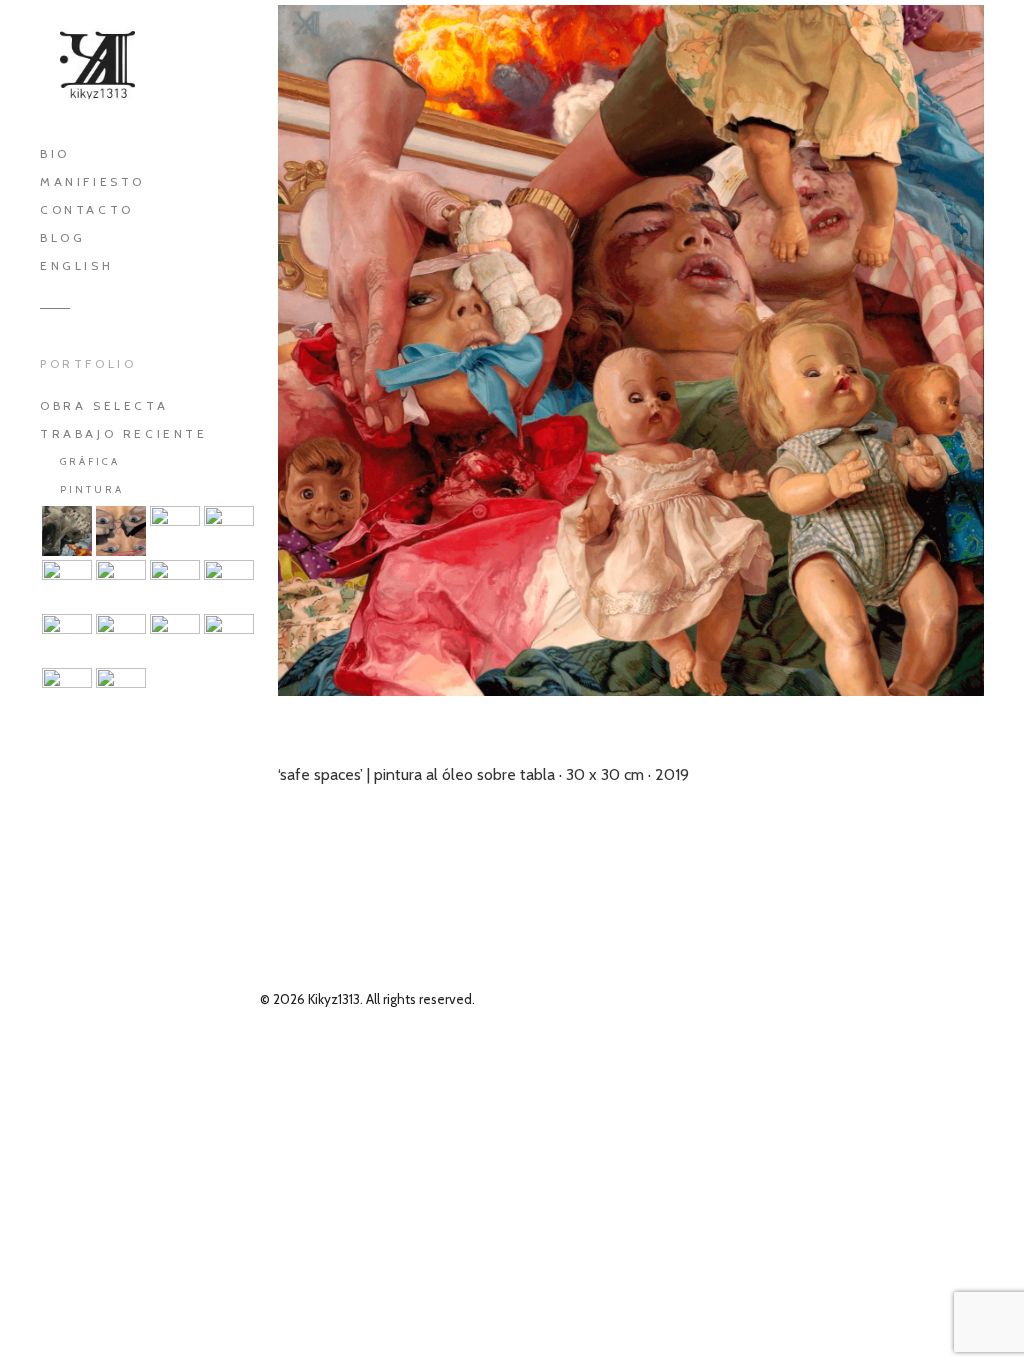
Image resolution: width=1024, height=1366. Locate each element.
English (76, 265)
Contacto (87, 209)
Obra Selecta (104, 405)
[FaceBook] (85, 796)
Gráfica (90, 461)
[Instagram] (207, 796)
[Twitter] (146, 796)
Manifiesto (92, 181)
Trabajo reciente (124, 433)
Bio (55, 153)
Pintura (92, 489)
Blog (62, 237)
